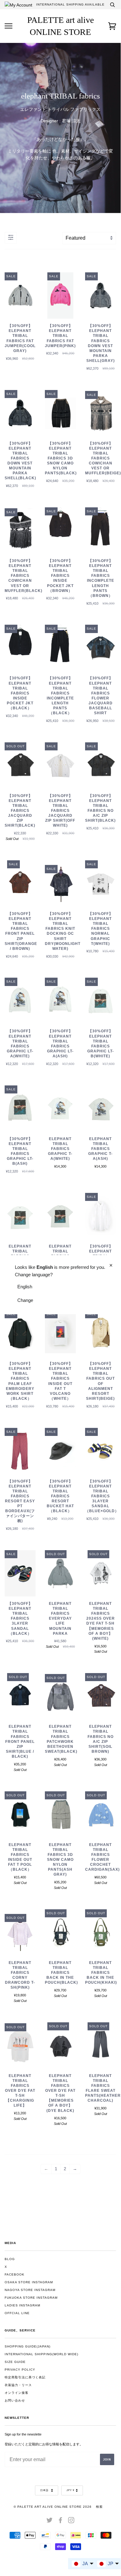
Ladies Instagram (22, 2305)
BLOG (10, 2259)
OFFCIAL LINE (17, 2313)
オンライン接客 (17, 2393)
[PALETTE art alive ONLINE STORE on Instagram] (71, 2521)
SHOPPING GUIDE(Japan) (28, 2346)
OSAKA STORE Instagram (29, 2282)
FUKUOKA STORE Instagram (31, 2298)
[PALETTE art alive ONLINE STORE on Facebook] (60, 2521)
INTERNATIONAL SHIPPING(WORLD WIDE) (41, 2354)
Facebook (15, 2274)
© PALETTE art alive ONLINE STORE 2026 (53, 2507)
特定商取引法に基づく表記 (25, 2377)
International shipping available (70, 4)
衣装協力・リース (18, 2385)
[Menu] (9, 26)
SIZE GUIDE (15, 2362)
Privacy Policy (20, 2370)
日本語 (45, 2490)
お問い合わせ (15, 2400)
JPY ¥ (70, 2490)
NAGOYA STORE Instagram (30, 2290)
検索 (99, 2507)
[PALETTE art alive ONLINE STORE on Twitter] (50, 2521)
